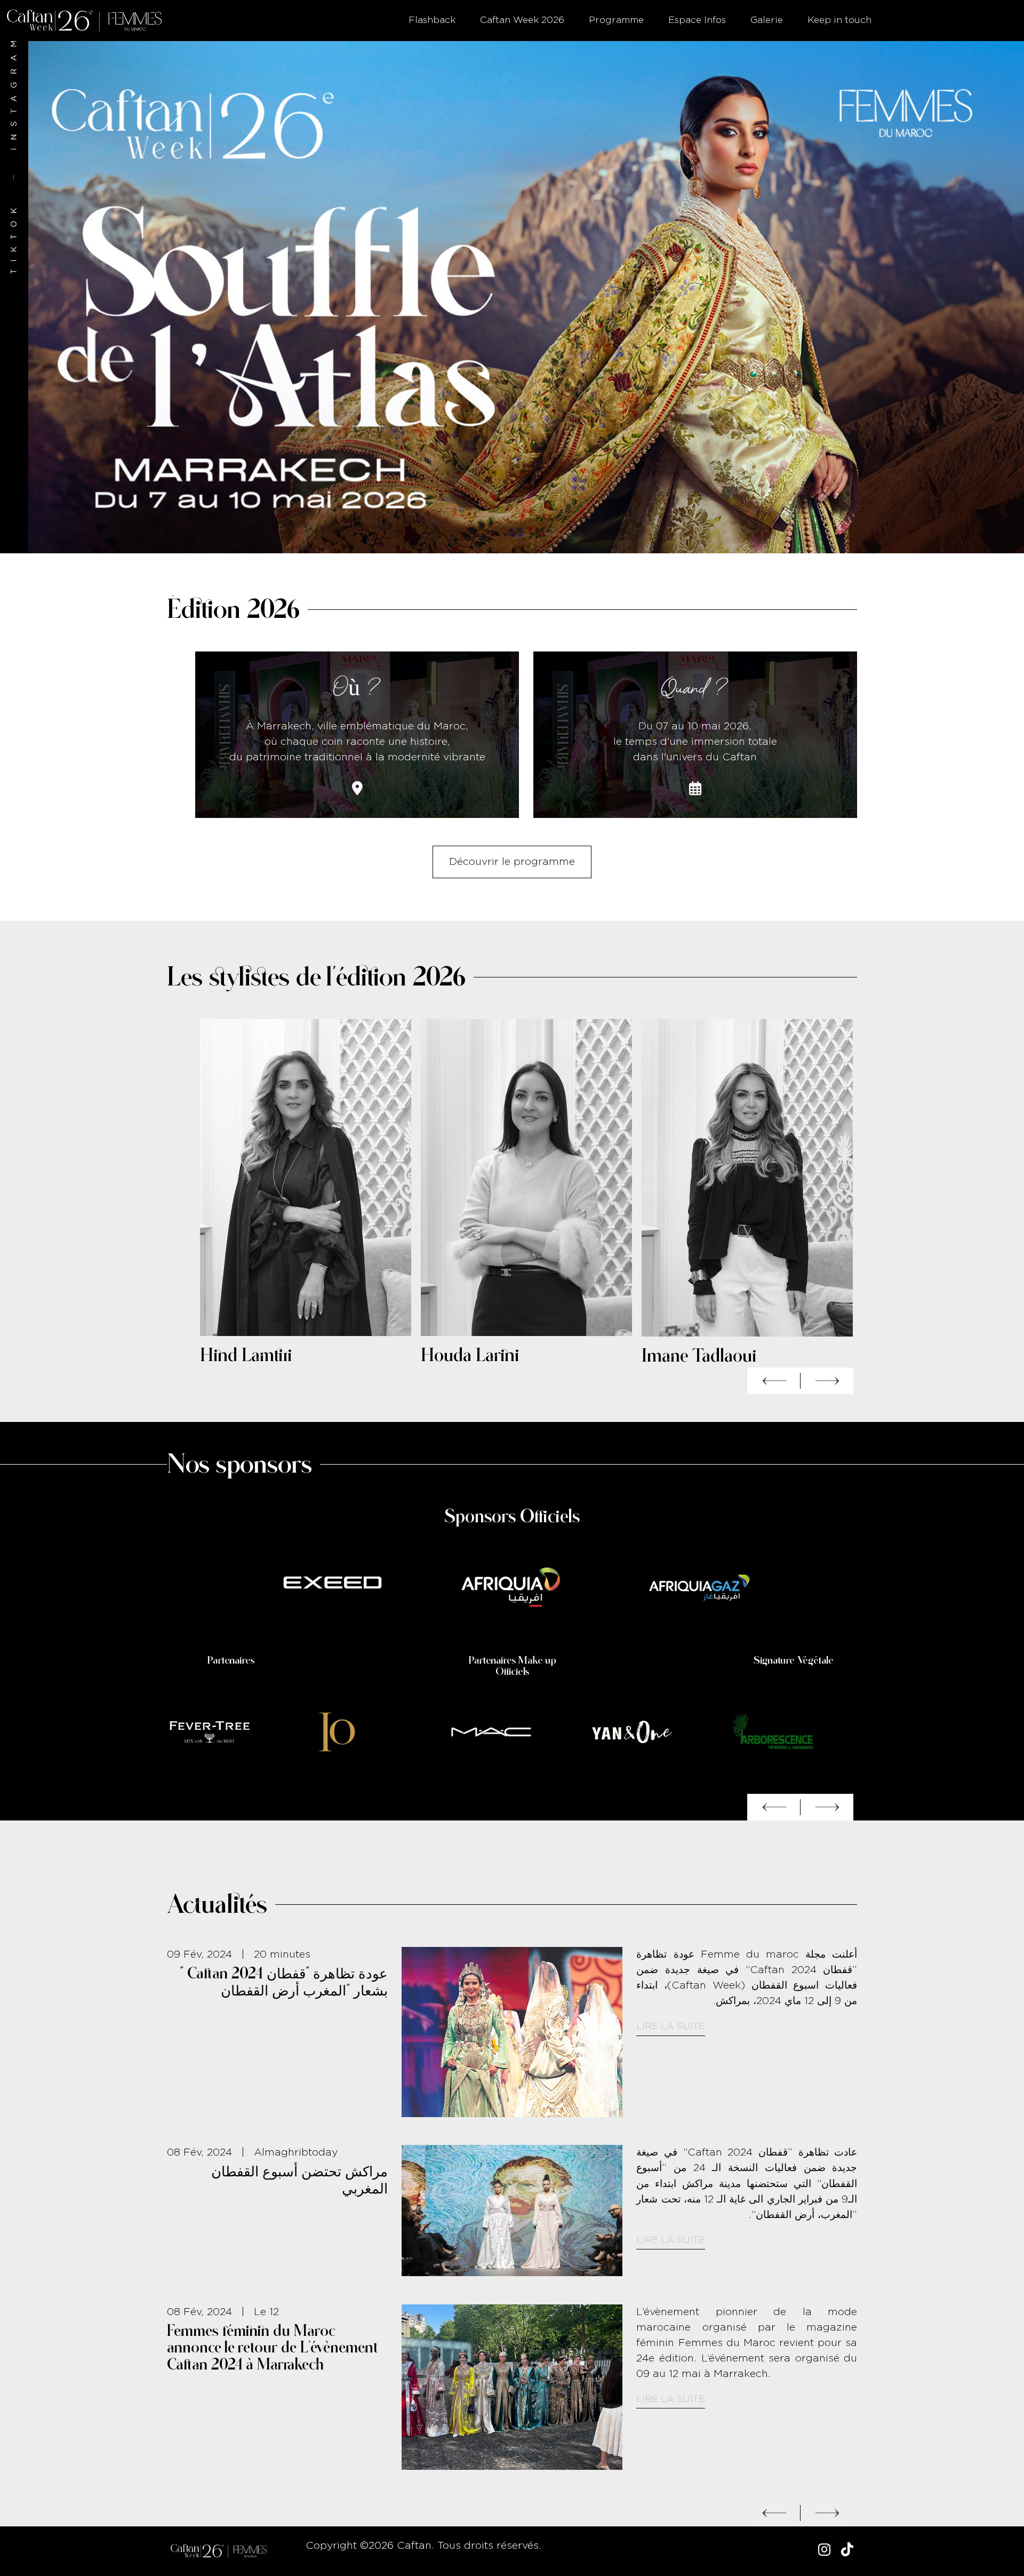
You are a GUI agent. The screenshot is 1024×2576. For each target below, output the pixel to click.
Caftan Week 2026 (522, 20)
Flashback (432, 20)
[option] (512, 297)
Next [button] (827, 1381)
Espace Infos (697, 20)
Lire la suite (671, 2057)
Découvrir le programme (512, 862)
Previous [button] (774, 1381)
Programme (616, 20)
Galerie (767, 20)
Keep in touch (839, 20)
